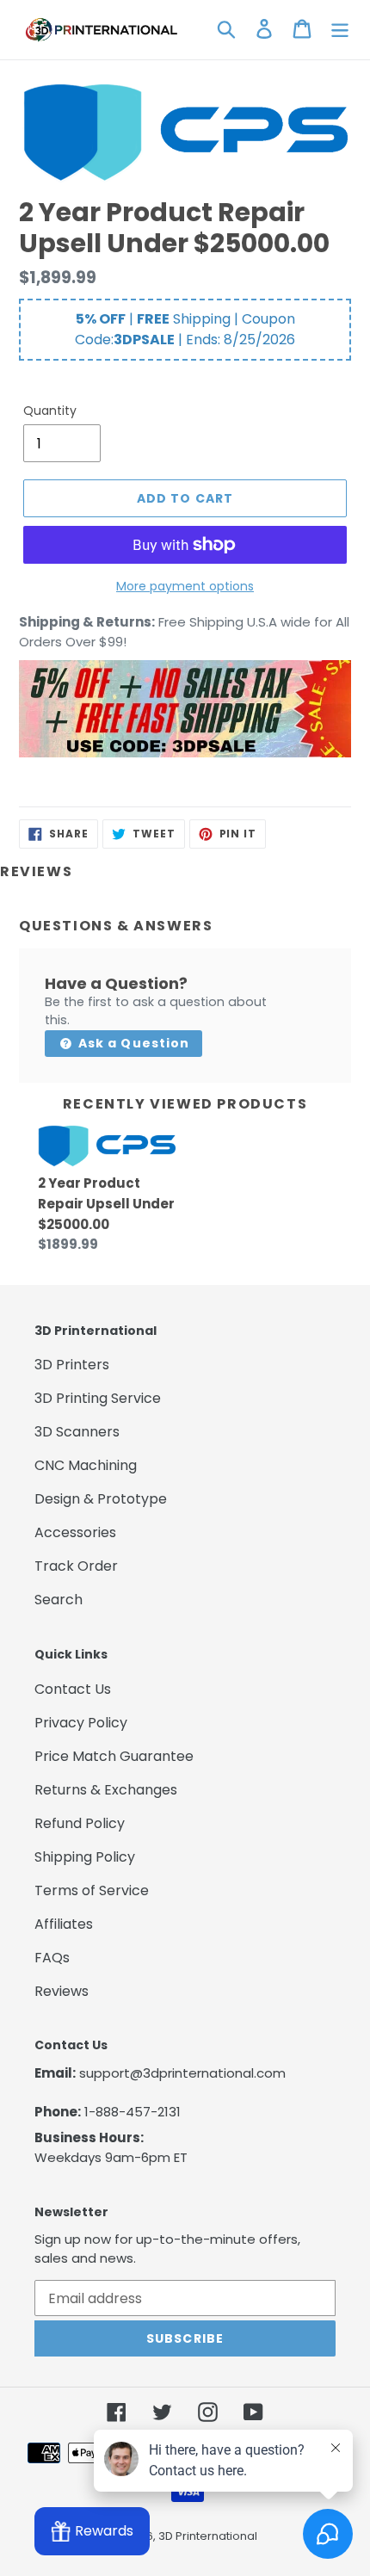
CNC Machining (86, 1465)
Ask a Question (133, 1043)
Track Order (76, 1566)
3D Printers (72, 1365)
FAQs (52, 1958)
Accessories (75, 1532)
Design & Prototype (101, 1499)
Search (59, 1600)
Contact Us (73, 1689)
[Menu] (340, 28)
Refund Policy (80, 1823)
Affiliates (64, 1924)
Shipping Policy (85, 1857)
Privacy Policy (81, 1723)
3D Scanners (77, 1432)
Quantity (50, 411)
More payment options (185, 586)
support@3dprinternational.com (182, 2073)
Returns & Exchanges (106, 1790)
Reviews (62, 1991)
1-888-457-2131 (133, 2112)
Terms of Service (92, 1890)
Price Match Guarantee (114, 1756)
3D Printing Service (98, 1398)
